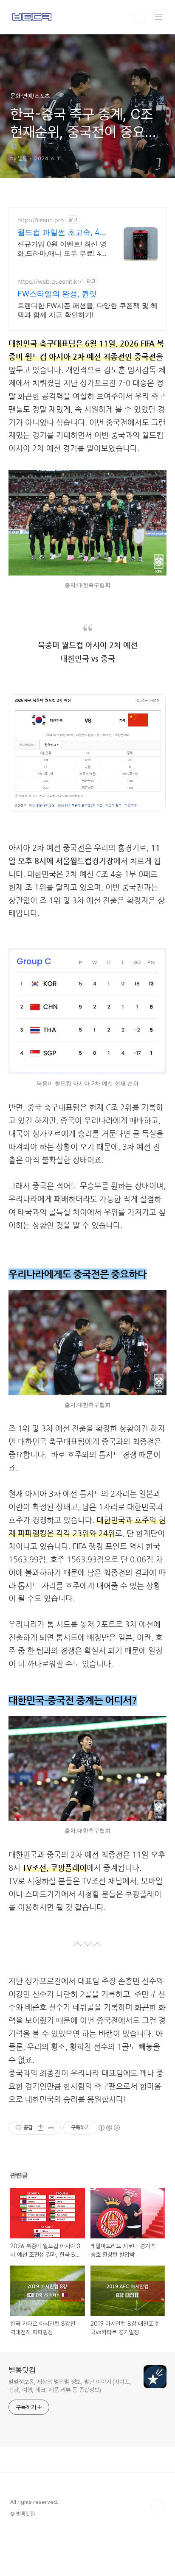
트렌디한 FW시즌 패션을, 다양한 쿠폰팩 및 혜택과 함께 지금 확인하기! (87, 310)
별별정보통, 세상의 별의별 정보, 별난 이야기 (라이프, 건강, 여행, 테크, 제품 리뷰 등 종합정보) (70, 2386)
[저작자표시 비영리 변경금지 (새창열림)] (109, 2128)
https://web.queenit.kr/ (49, 281)
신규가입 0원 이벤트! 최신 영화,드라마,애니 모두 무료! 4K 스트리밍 (62, 249)
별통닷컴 (22, 2370)
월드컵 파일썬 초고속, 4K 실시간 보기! (61, 233)
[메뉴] (158, 17)
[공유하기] (41, 2128)
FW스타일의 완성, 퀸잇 (57, 294)
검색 (139, 17)
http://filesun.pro (41, 220)
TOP (158, 2506)
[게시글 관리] (51, 2128)
